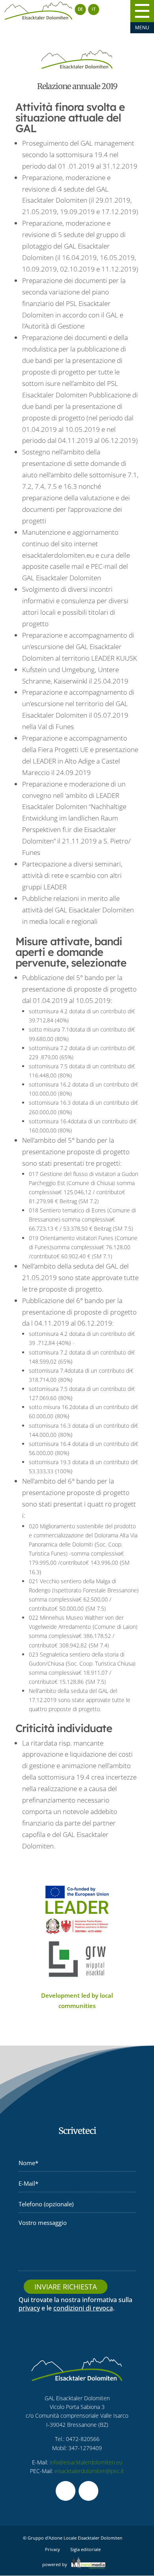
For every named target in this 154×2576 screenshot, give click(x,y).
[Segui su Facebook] (66, 2491)
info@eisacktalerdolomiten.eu (86, 2462)
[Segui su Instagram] (88, 2491)
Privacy (53, 2549)
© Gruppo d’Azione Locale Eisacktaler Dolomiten (73, 2538)
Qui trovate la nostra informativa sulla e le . (75, 2304)
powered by (55, 2564)
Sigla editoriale (85, 2549)
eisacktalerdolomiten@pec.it (89, 2471)
